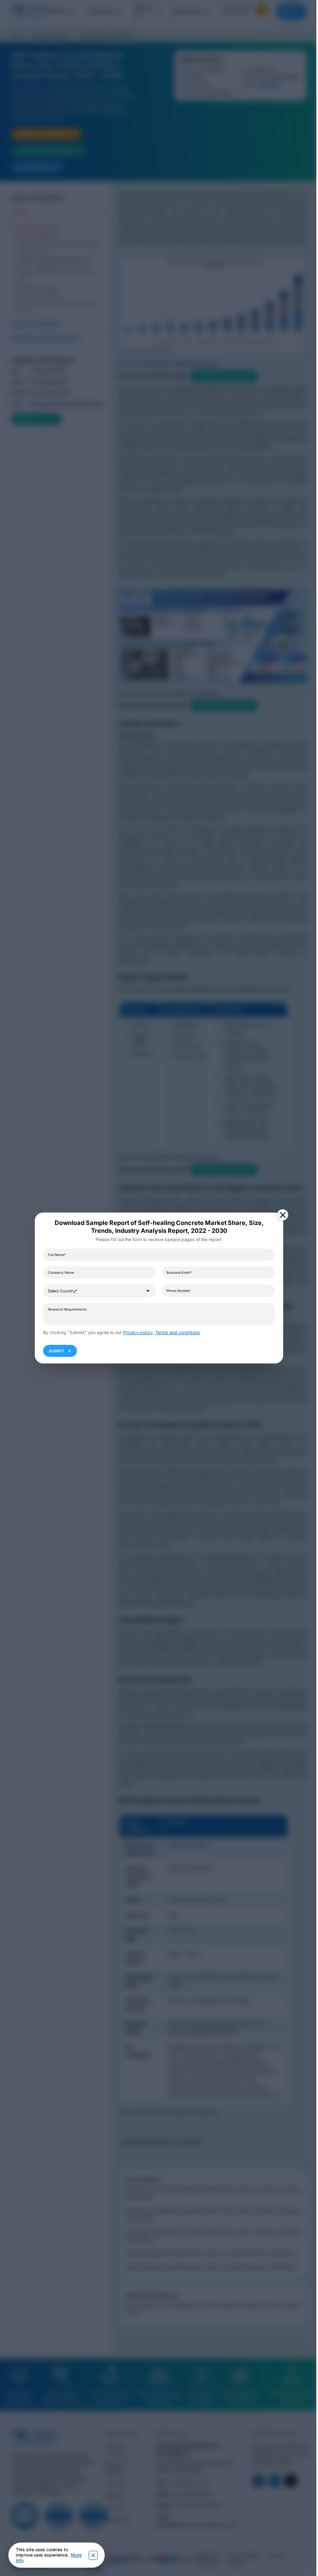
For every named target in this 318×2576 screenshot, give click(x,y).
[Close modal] (283, 1215)
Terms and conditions (178, 1333)
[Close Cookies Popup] (93, 2555)
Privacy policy (138, 1333)
